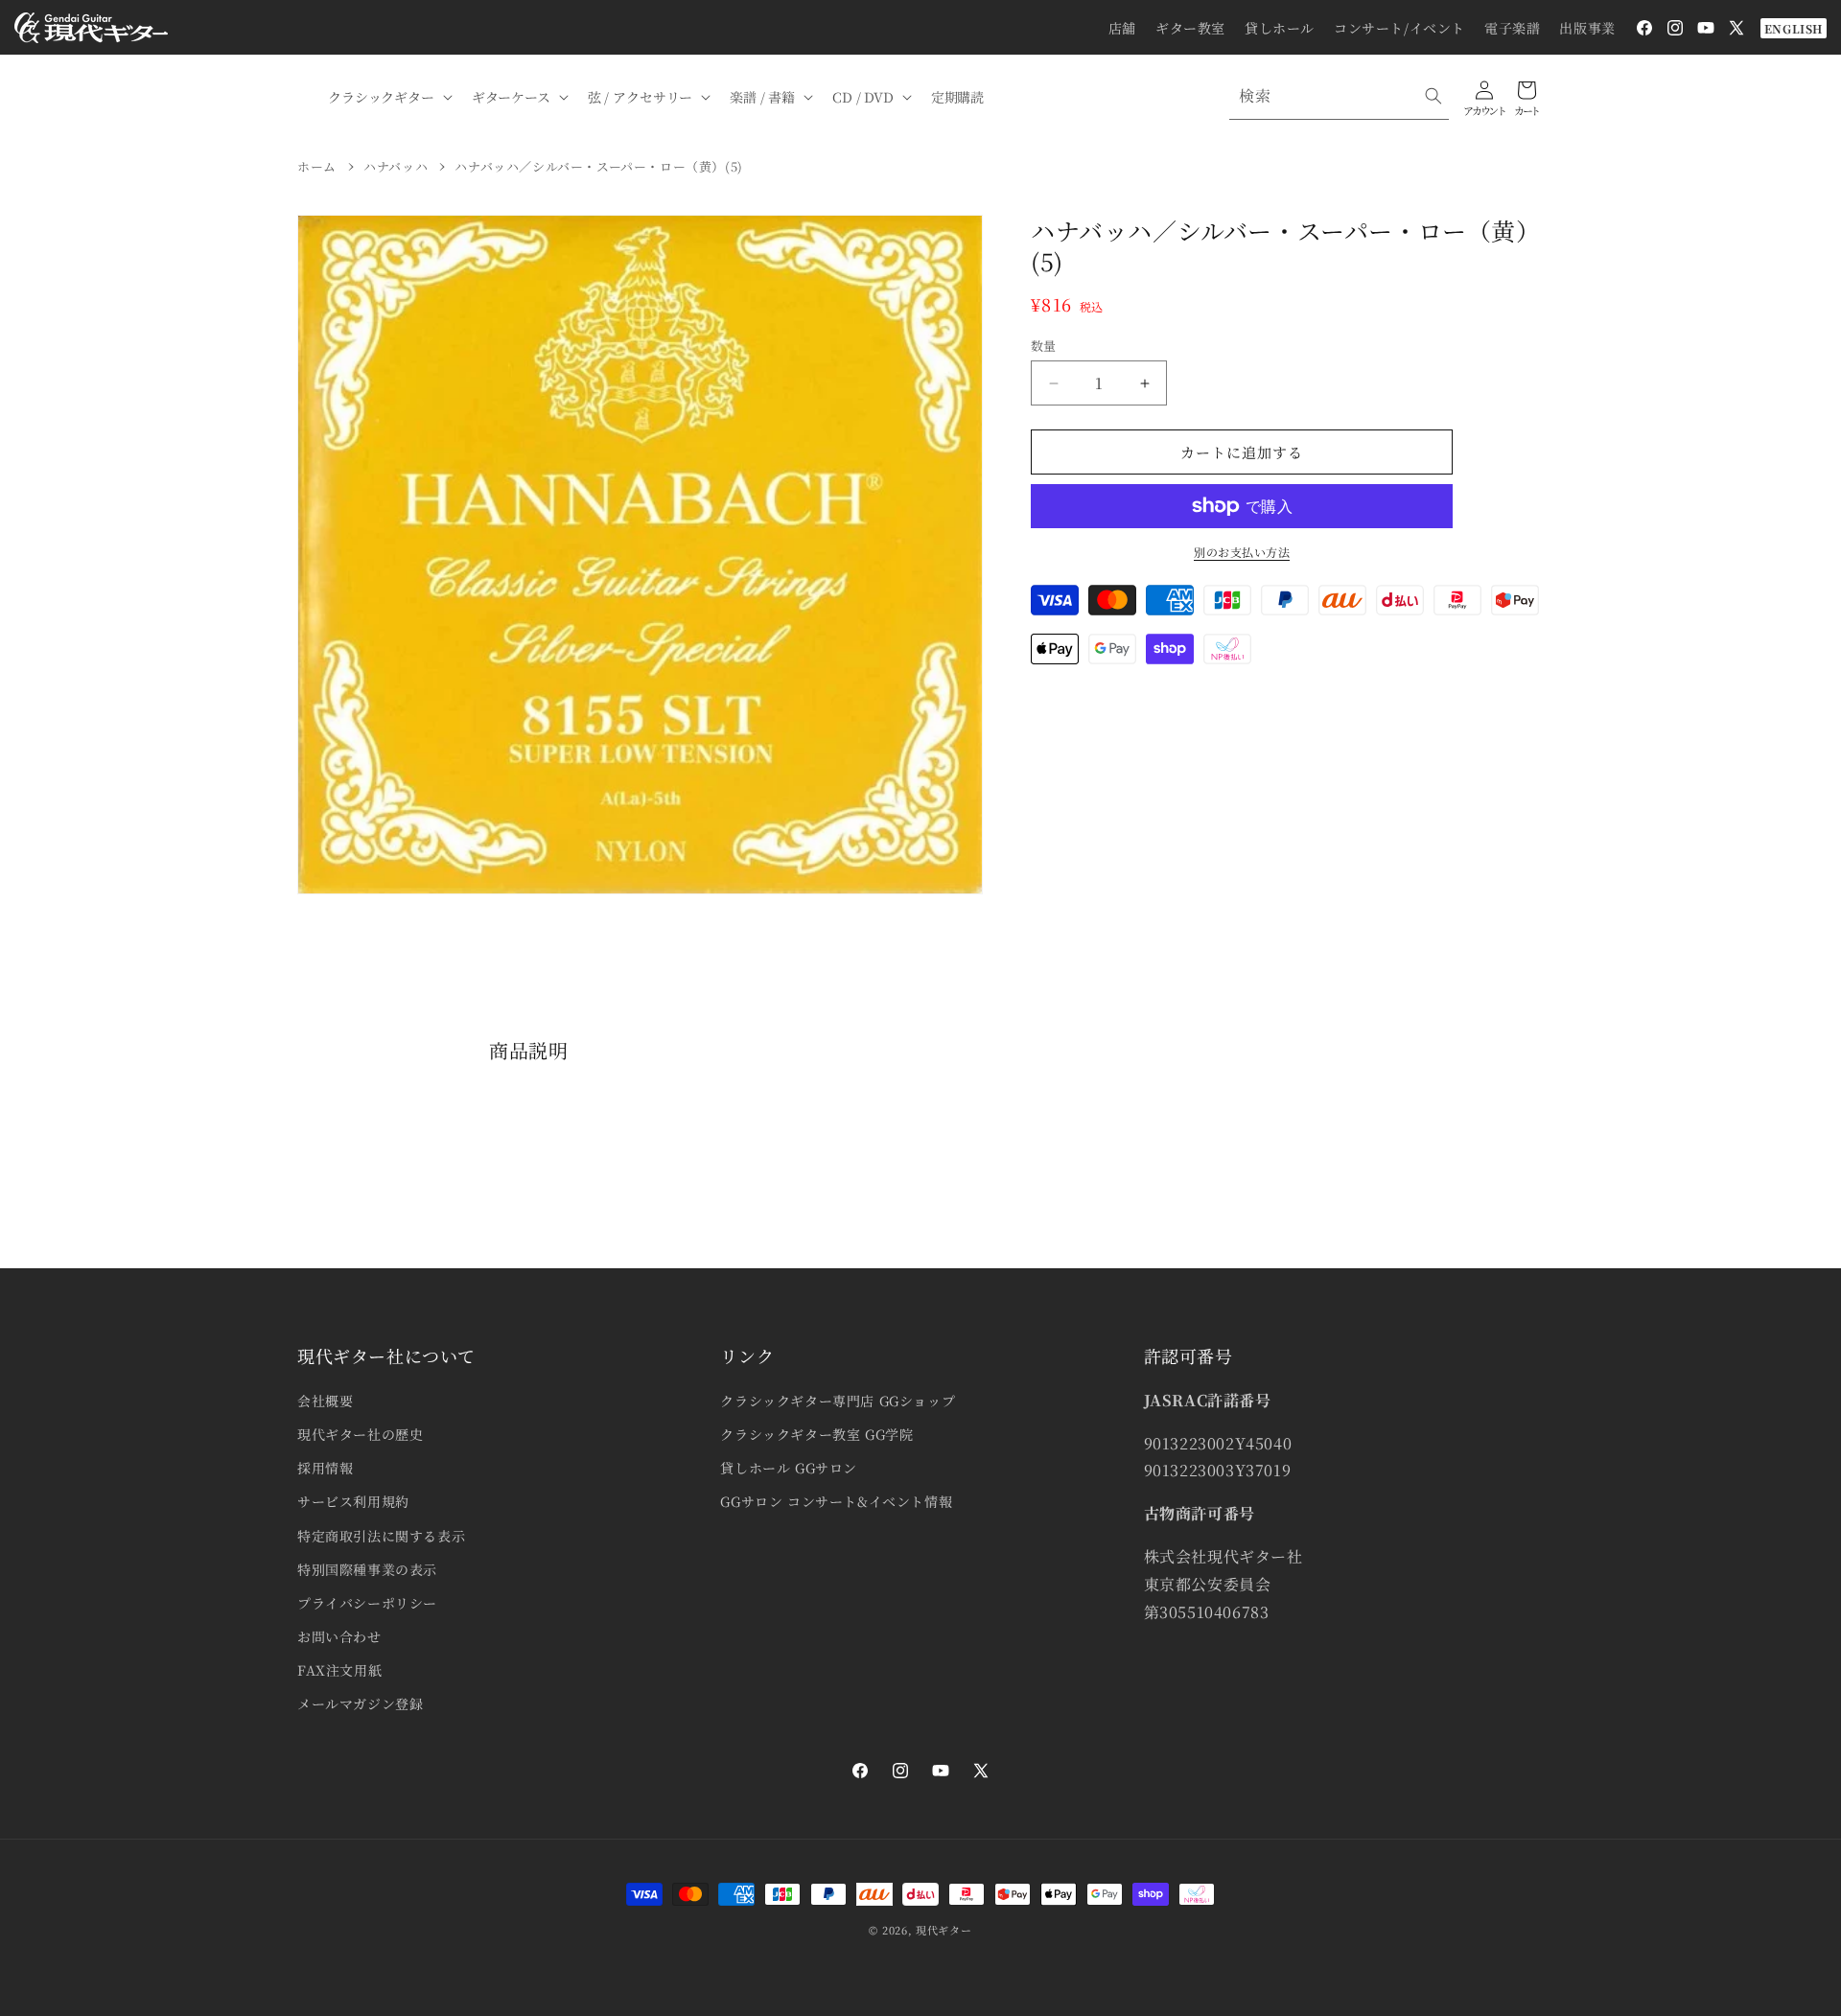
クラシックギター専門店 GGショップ (838, 1401)
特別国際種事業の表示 (367, 1569)
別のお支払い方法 (1242, 552)
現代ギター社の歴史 (360, 1434)
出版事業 (1587, 28)
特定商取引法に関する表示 (381, 1536)
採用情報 (325, 1468)
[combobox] (1339, 96)
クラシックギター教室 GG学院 (816, 1434)
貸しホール (1280, 28)
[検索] (1433, 96)
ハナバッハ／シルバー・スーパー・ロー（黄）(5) (598, 166)
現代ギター (944, 1930)
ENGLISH (1794, 28)
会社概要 (325, 1401)
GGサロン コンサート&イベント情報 (836, 1501)
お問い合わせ (339, 1636)
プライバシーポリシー (367, 1603)
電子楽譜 (1512, 28)
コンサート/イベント (1399, 28)
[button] (388, 97)
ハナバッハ (396, 166)
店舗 (1122, 28)
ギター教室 (1190, 28)
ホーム (317, 166)
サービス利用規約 (353, 1501)
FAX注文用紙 (339, 1670)
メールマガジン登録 (360, 1703)
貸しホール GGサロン (789, 1468)
